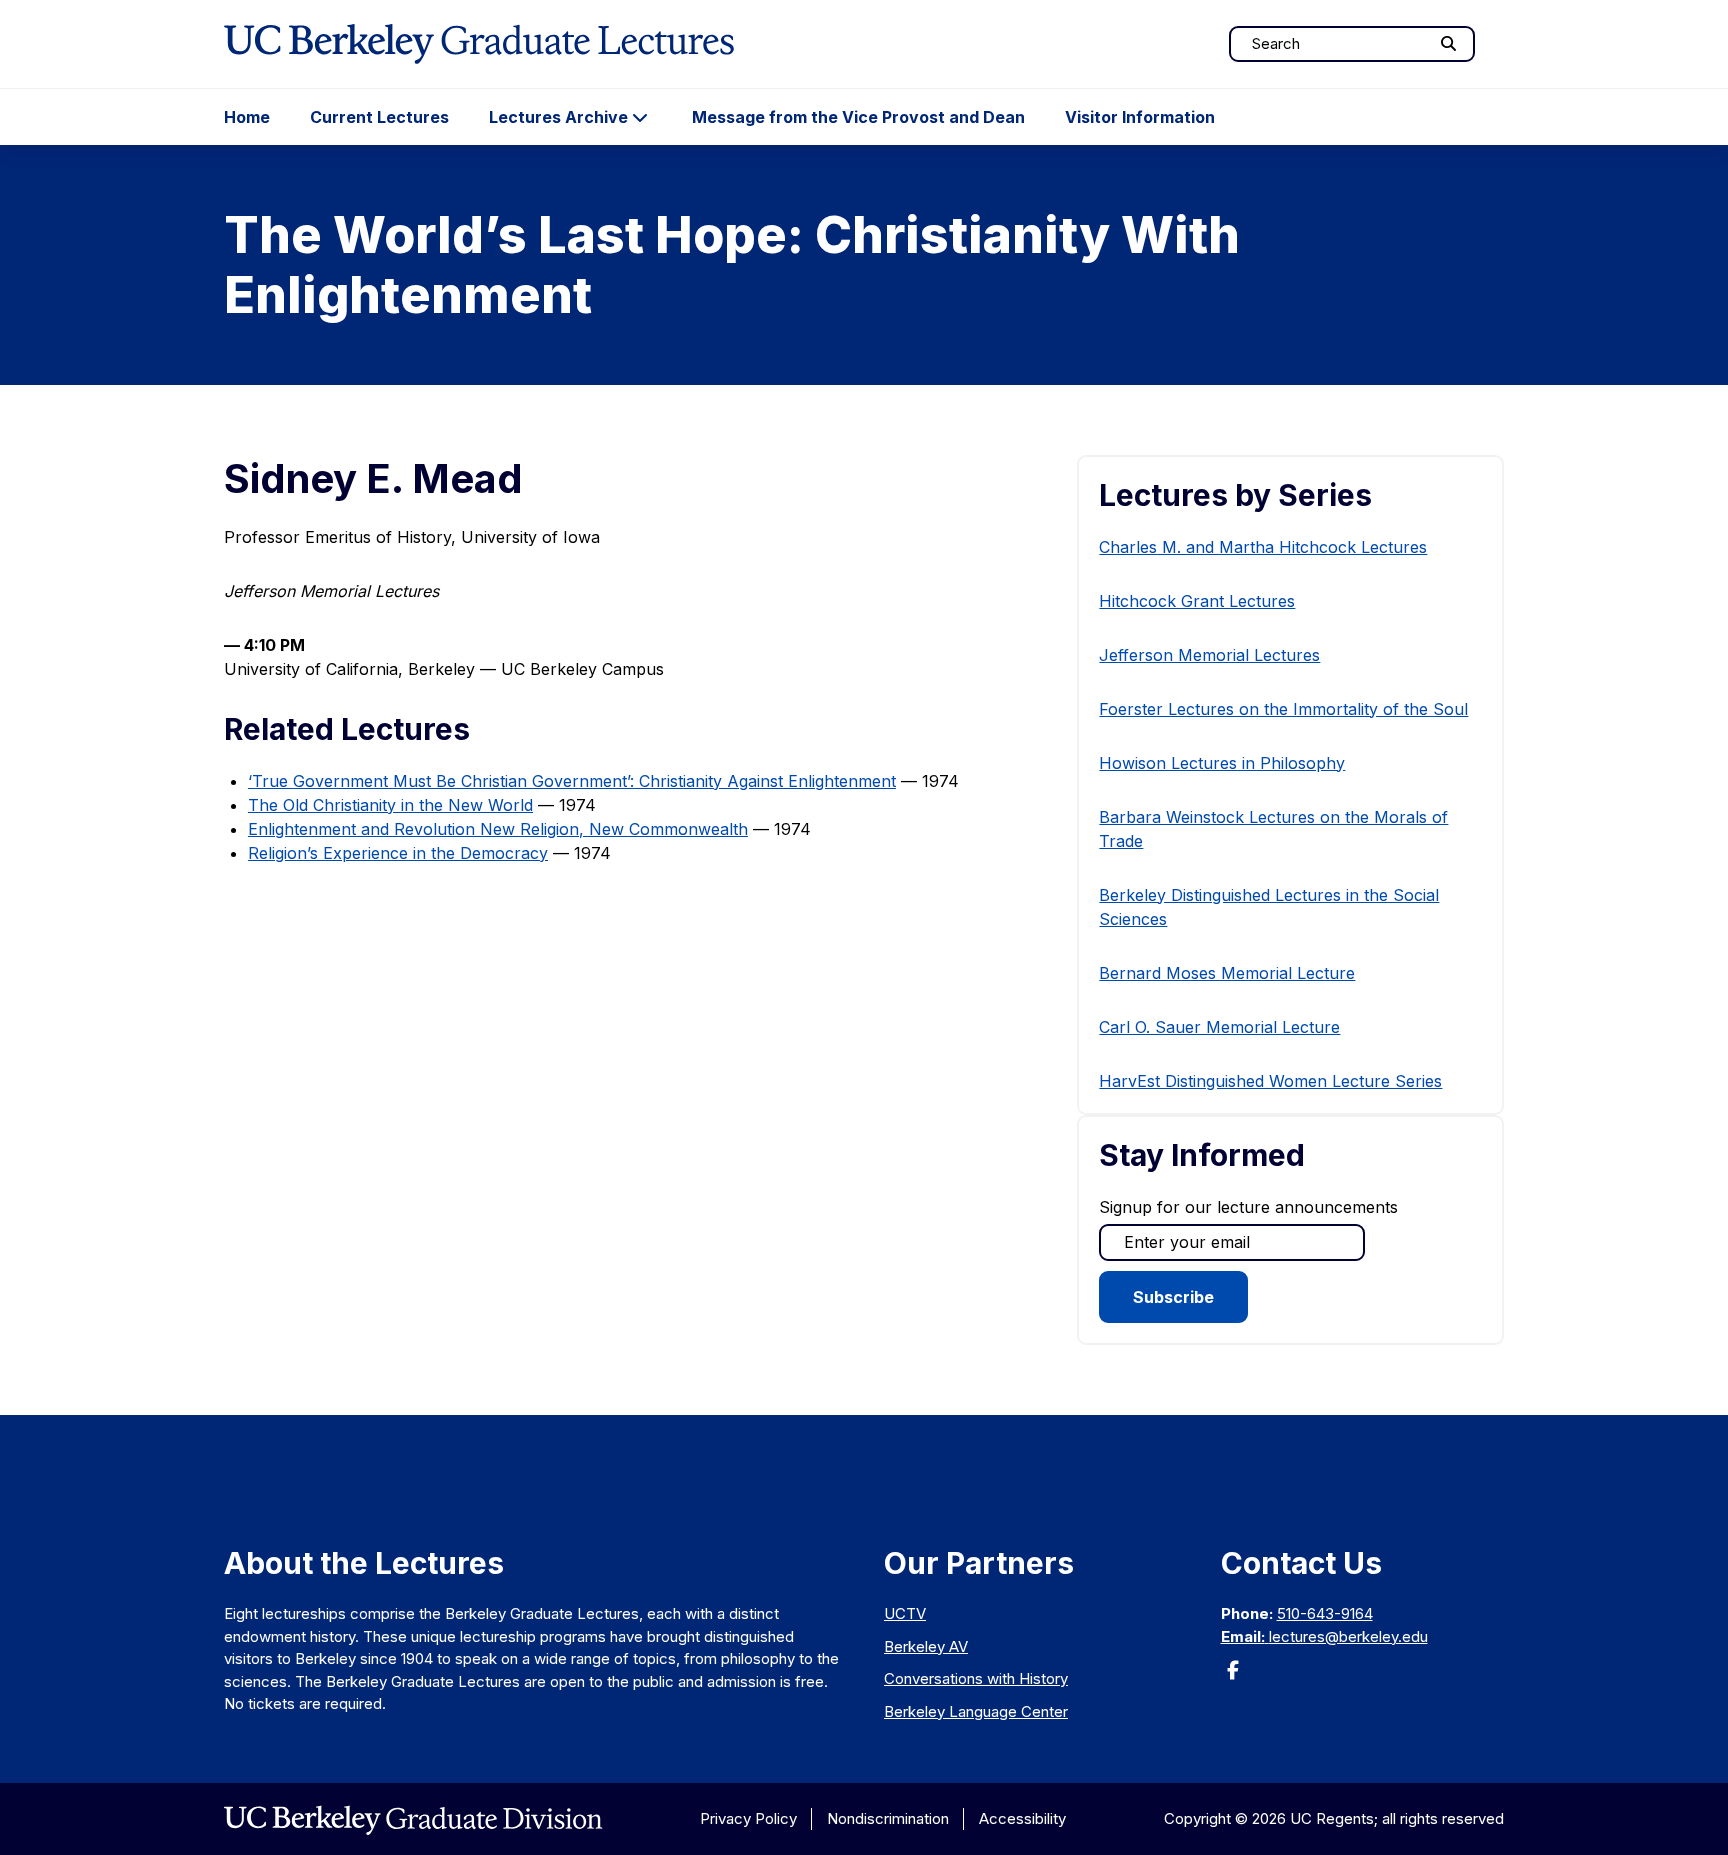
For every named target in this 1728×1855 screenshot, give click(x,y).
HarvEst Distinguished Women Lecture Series (1270, 1081)
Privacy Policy (748, 1818)
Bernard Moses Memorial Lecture (1227, 973)
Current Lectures (379, 117)
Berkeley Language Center (976, 1711)
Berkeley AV (926, 1646)
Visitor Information (1140, 117)
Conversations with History (976, 1678)
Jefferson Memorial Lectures (1209, 655)
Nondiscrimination (888, 1818)
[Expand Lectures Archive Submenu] (640, 117)
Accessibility (1022, 1818)
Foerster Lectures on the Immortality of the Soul (1283, 709)
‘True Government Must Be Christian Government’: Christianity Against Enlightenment (572, 781)
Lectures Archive (558, 117)
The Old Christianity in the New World (390, 805)
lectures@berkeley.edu (1348, 1636)
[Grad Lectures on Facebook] (1233, 1676)
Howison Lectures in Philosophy (1222, 763)
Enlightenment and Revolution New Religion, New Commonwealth (498, 829)
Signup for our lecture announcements (1248, 1207)
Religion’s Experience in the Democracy (398, 853)
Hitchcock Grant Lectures (1197, 601)
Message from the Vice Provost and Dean (858, 117)
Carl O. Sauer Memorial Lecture (1219, 1027)
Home (247, 117)
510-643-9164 (1325, 1613)
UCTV (905, 1613)
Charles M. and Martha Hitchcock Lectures (1263, 547)
